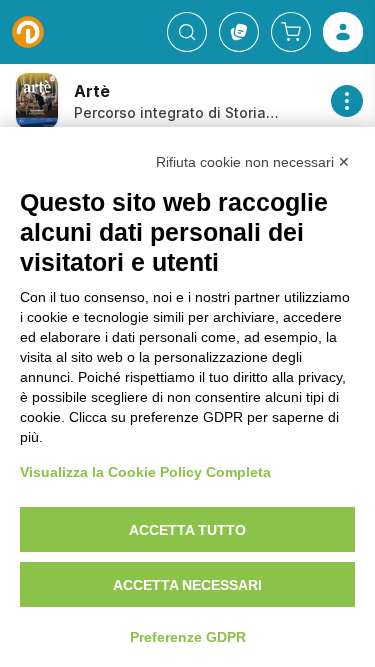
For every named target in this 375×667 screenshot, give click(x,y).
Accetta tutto (187, 530)
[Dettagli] (347, 101)
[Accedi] (343, 32)
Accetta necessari (187, 585)
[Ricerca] (187, 32)
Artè (92, 91)
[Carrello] (291, 32)
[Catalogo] (239, 32)
